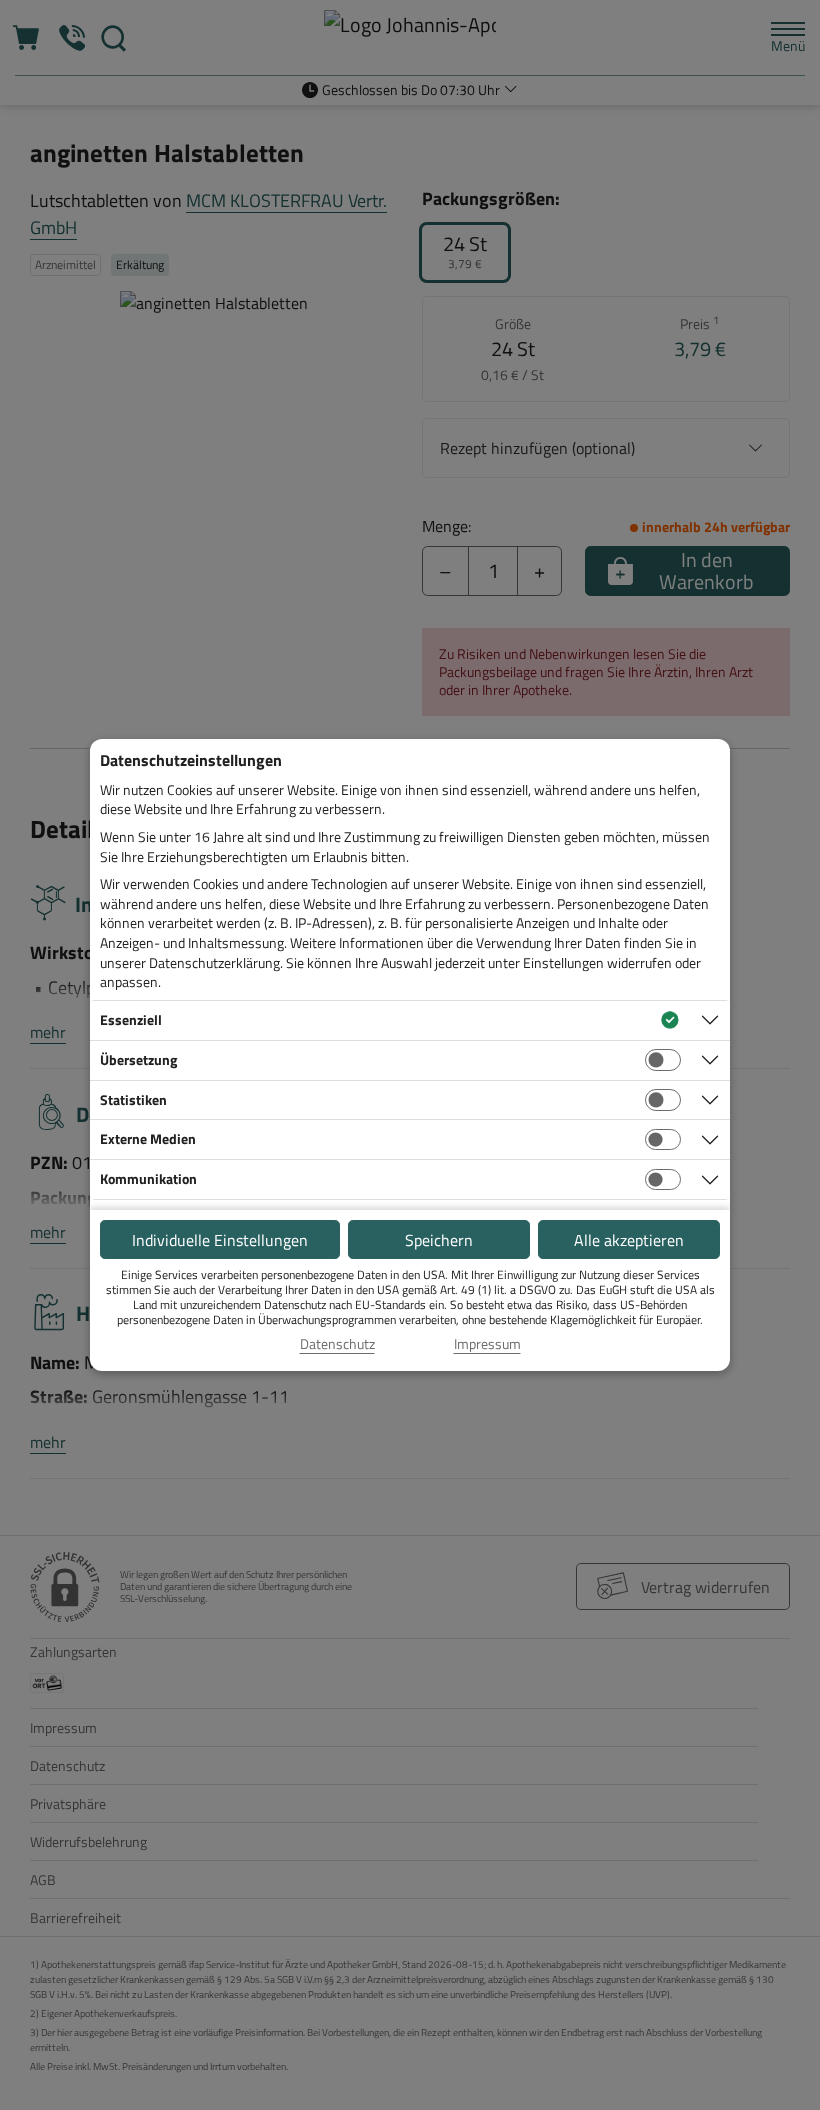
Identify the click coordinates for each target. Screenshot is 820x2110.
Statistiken (133, 1099)
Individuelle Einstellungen (220, 1240)
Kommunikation (148, 1178)
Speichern (439, 1240)
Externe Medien (148, 1138)
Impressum (487, 1344)
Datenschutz (337, 1344)
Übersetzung (138, 1059)
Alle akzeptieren (629, 1240)
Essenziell (131, 1019)
